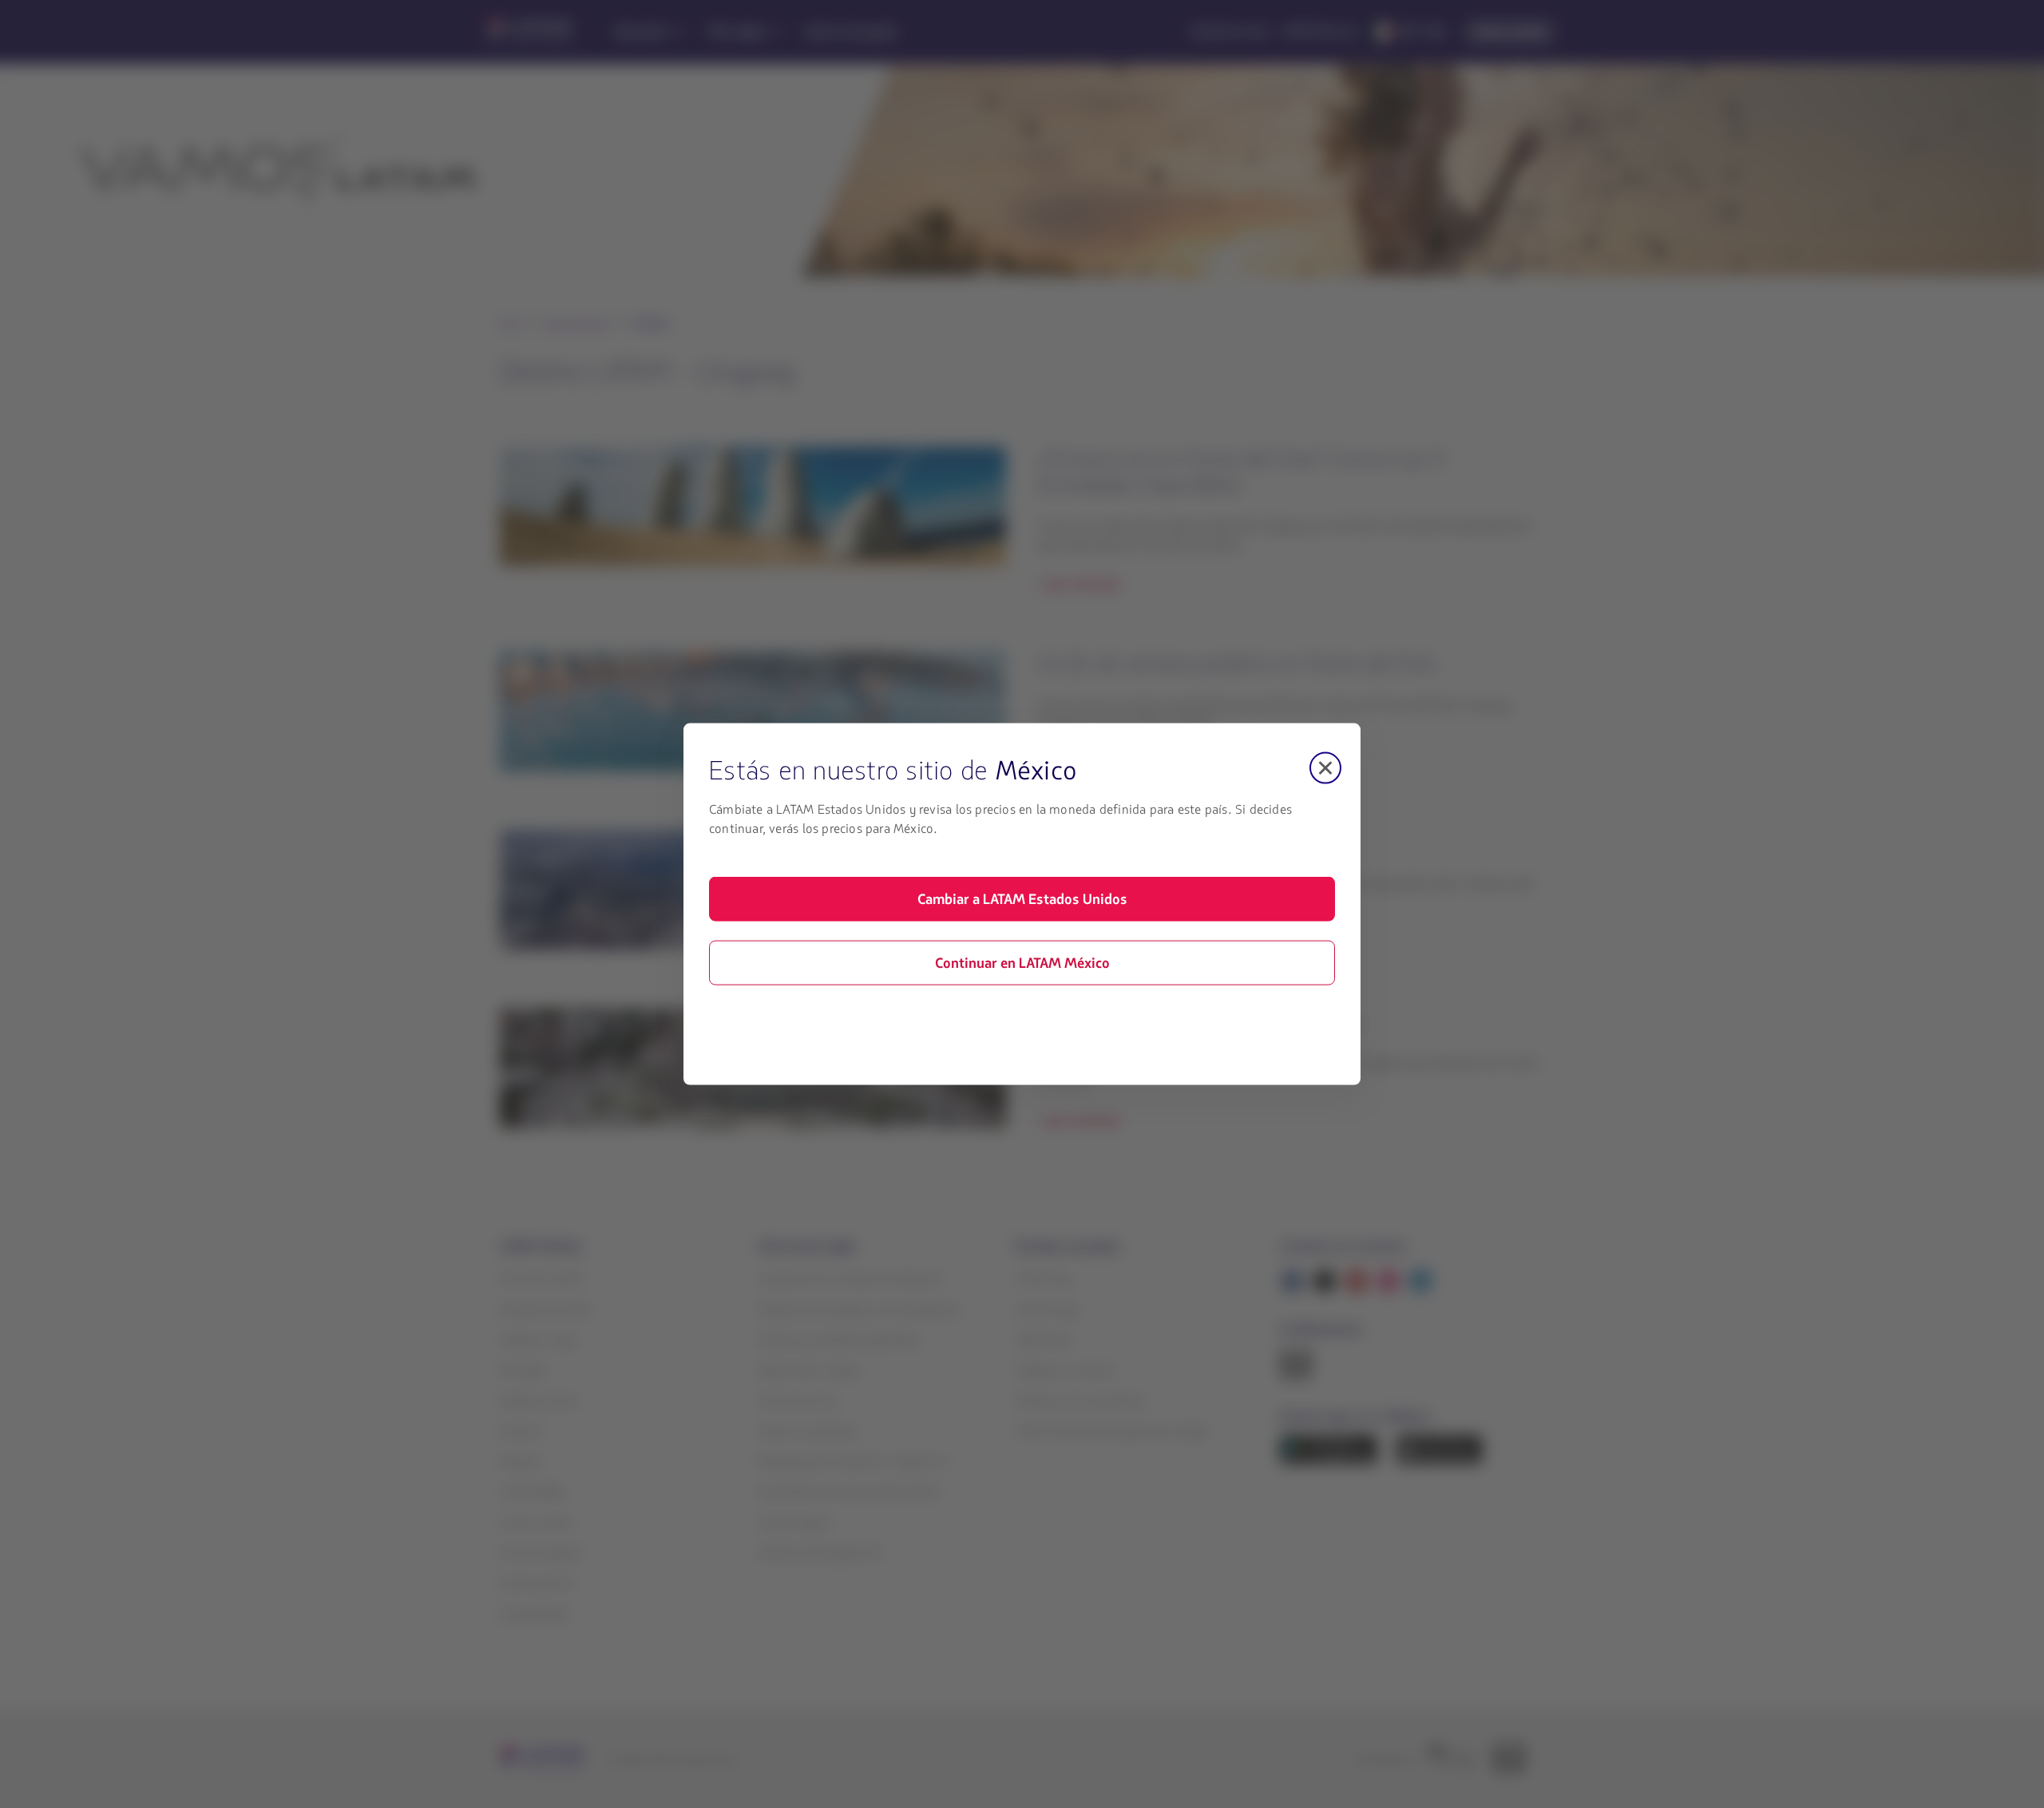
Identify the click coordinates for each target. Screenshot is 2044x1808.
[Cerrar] (1325, 768)
